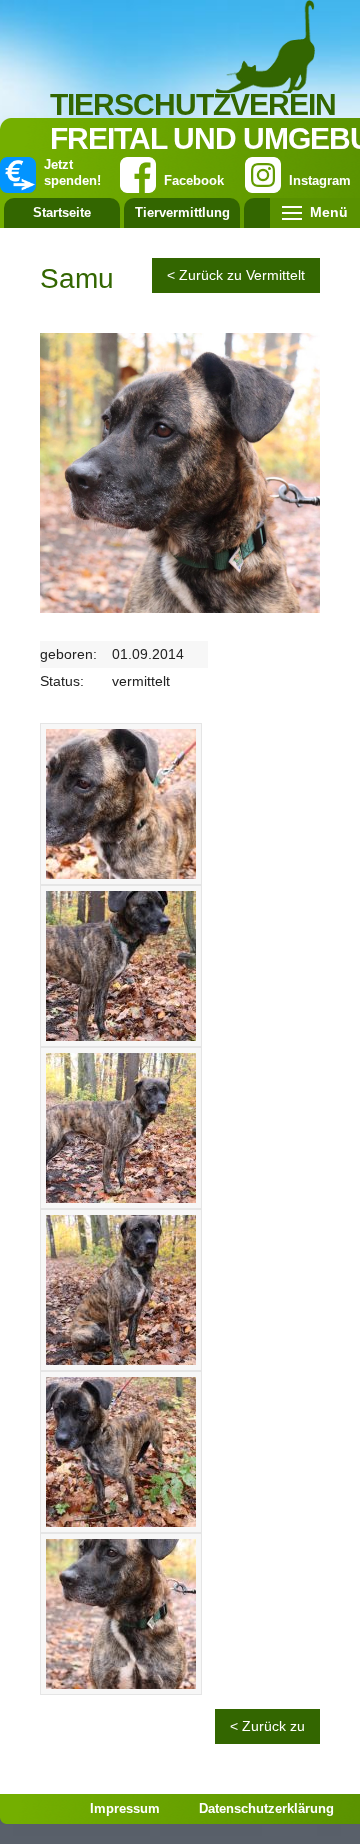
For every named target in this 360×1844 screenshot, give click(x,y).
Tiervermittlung (182, 212)
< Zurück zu (267, 1726)
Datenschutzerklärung (266, 1808)
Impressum (125, 1808)
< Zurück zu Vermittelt (236, 275)
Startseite (62, 212)
